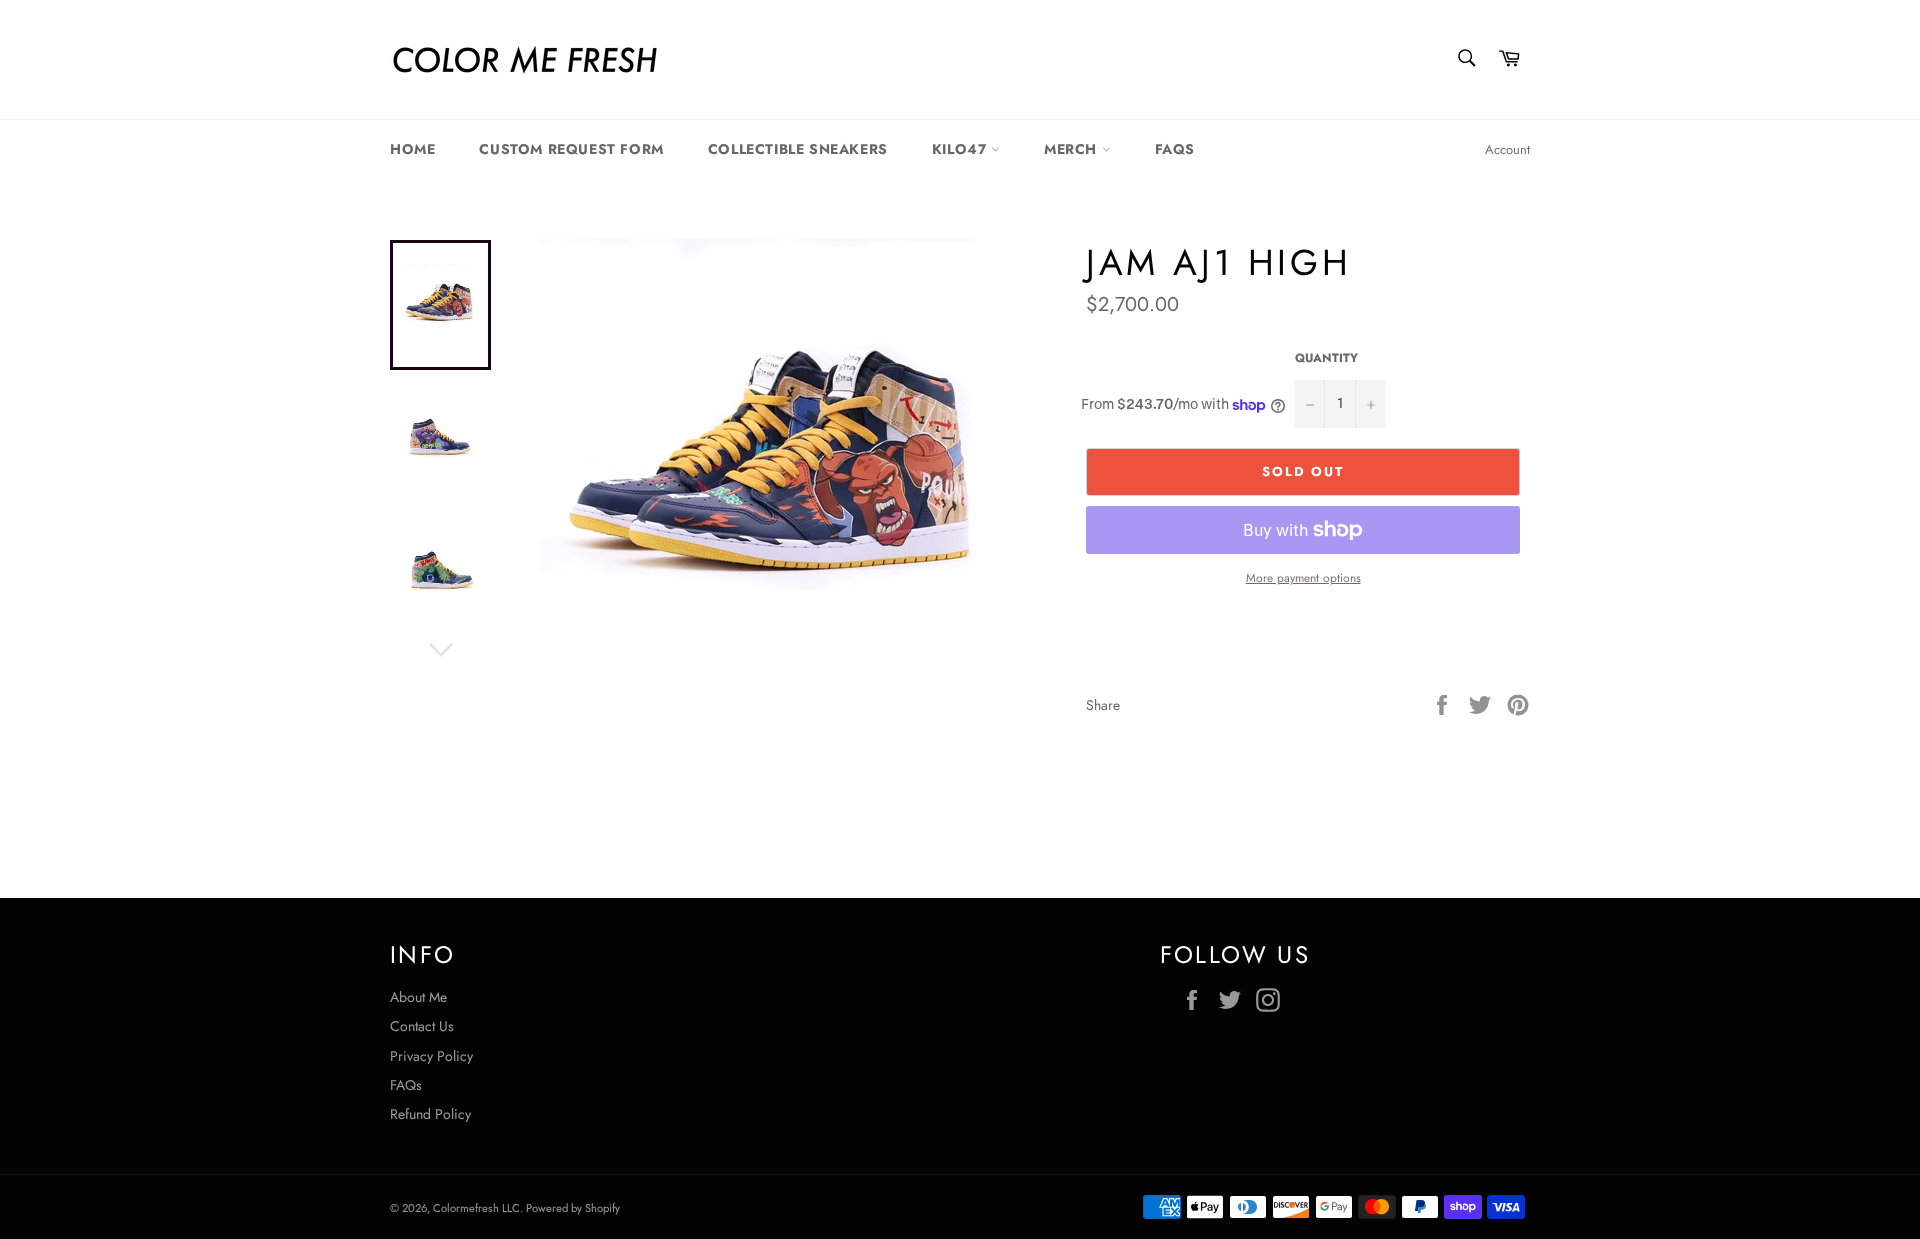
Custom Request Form (571, 149)
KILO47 (961, 149)
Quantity (1326, 358)
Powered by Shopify (573, 1208)
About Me (418, 997)
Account (1507, 149)
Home (412, 149)
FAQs (1175, 149)
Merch (1073, 149)
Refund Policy (430, 1114)
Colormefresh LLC (476, 1208)
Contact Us (422, 1026)
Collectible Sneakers (798, 149)
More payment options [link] (1303, 578)
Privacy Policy (431, 1056)
